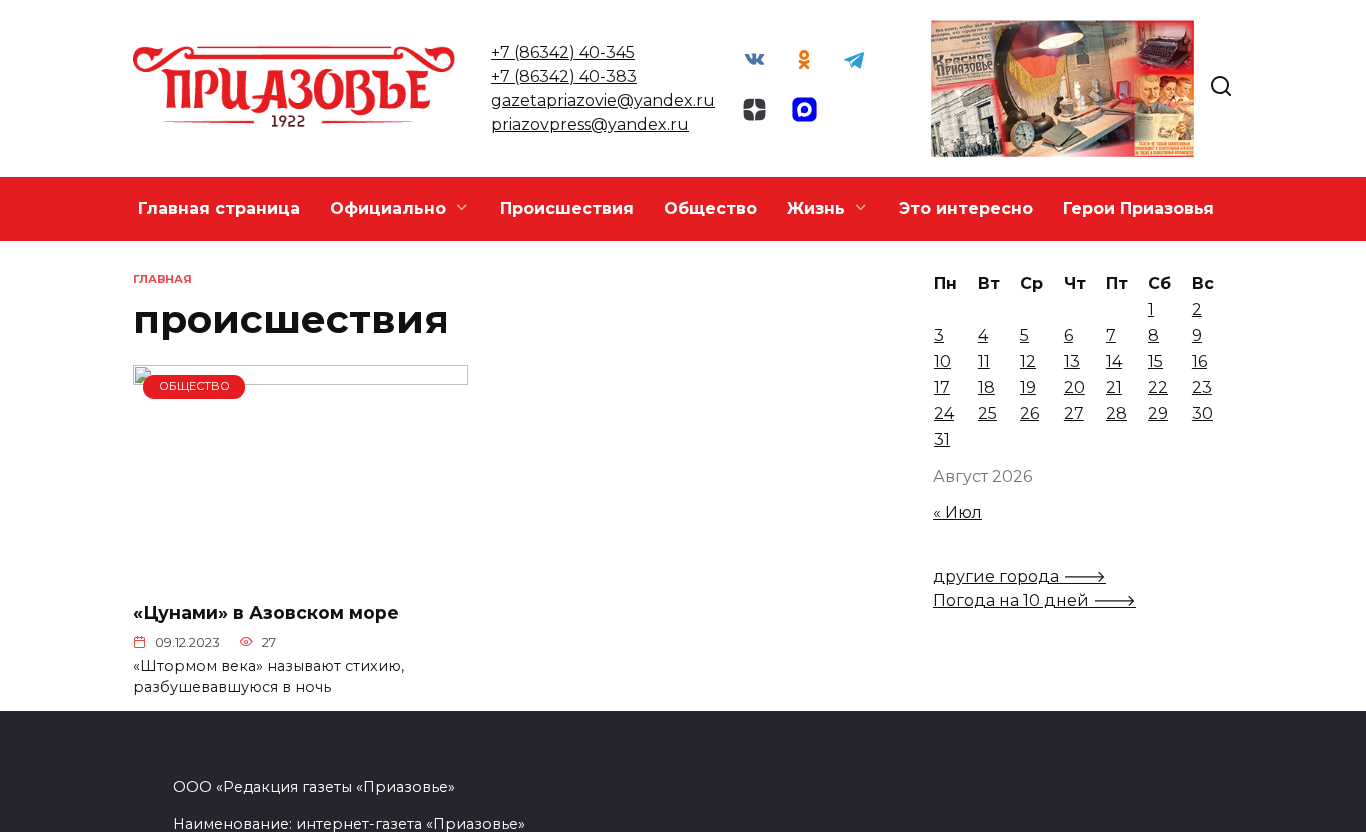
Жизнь (816, 208)
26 (1029, 413)
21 (1114, 387)
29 (1158, 413)
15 (1155, 361)
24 (944, 413)
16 (1199, 361)
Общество (710, 208)
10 (942, 361)
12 (1028, 361)
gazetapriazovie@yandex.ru (603, 100)
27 (1074, 413)
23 (1202, 387)
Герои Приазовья (1138, 208)
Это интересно (966, 208)
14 (1114, 361)
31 (942, 439)
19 (1028, 387)
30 (1202, 413)
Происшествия (567, 208)
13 (1072, 361)
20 (1074, 387)
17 (942, 387)
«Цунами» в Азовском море (266, 612)
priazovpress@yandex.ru (590, 124)
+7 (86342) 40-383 (564, 76)
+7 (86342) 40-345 (563, 52)
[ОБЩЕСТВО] (300, 572)
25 (987, 413)
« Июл (957, 512)
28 (1116, 413)
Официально (388, 208)
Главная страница (219, 208)
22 (1158, 387)
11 (984, 361)
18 (986, 387)
